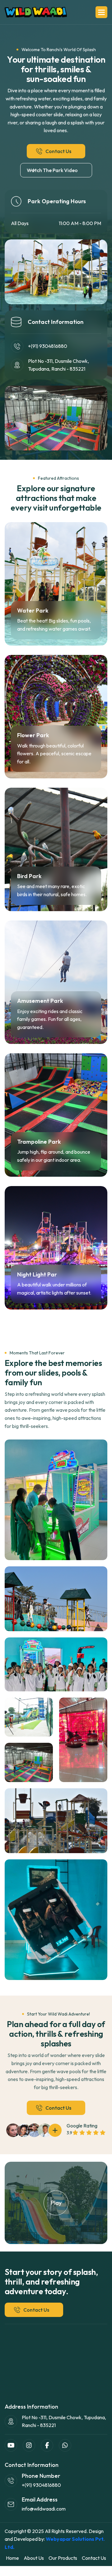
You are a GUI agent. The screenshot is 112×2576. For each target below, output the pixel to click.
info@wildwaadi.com (44, 2509)
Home (12, 2558)
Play (56, 2203)
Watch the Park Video (52, 170)
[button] (101, 12)
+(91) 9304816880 (48, 346)
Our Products (63, 2558)
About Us (34, 2558)
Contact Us (58, 151)
